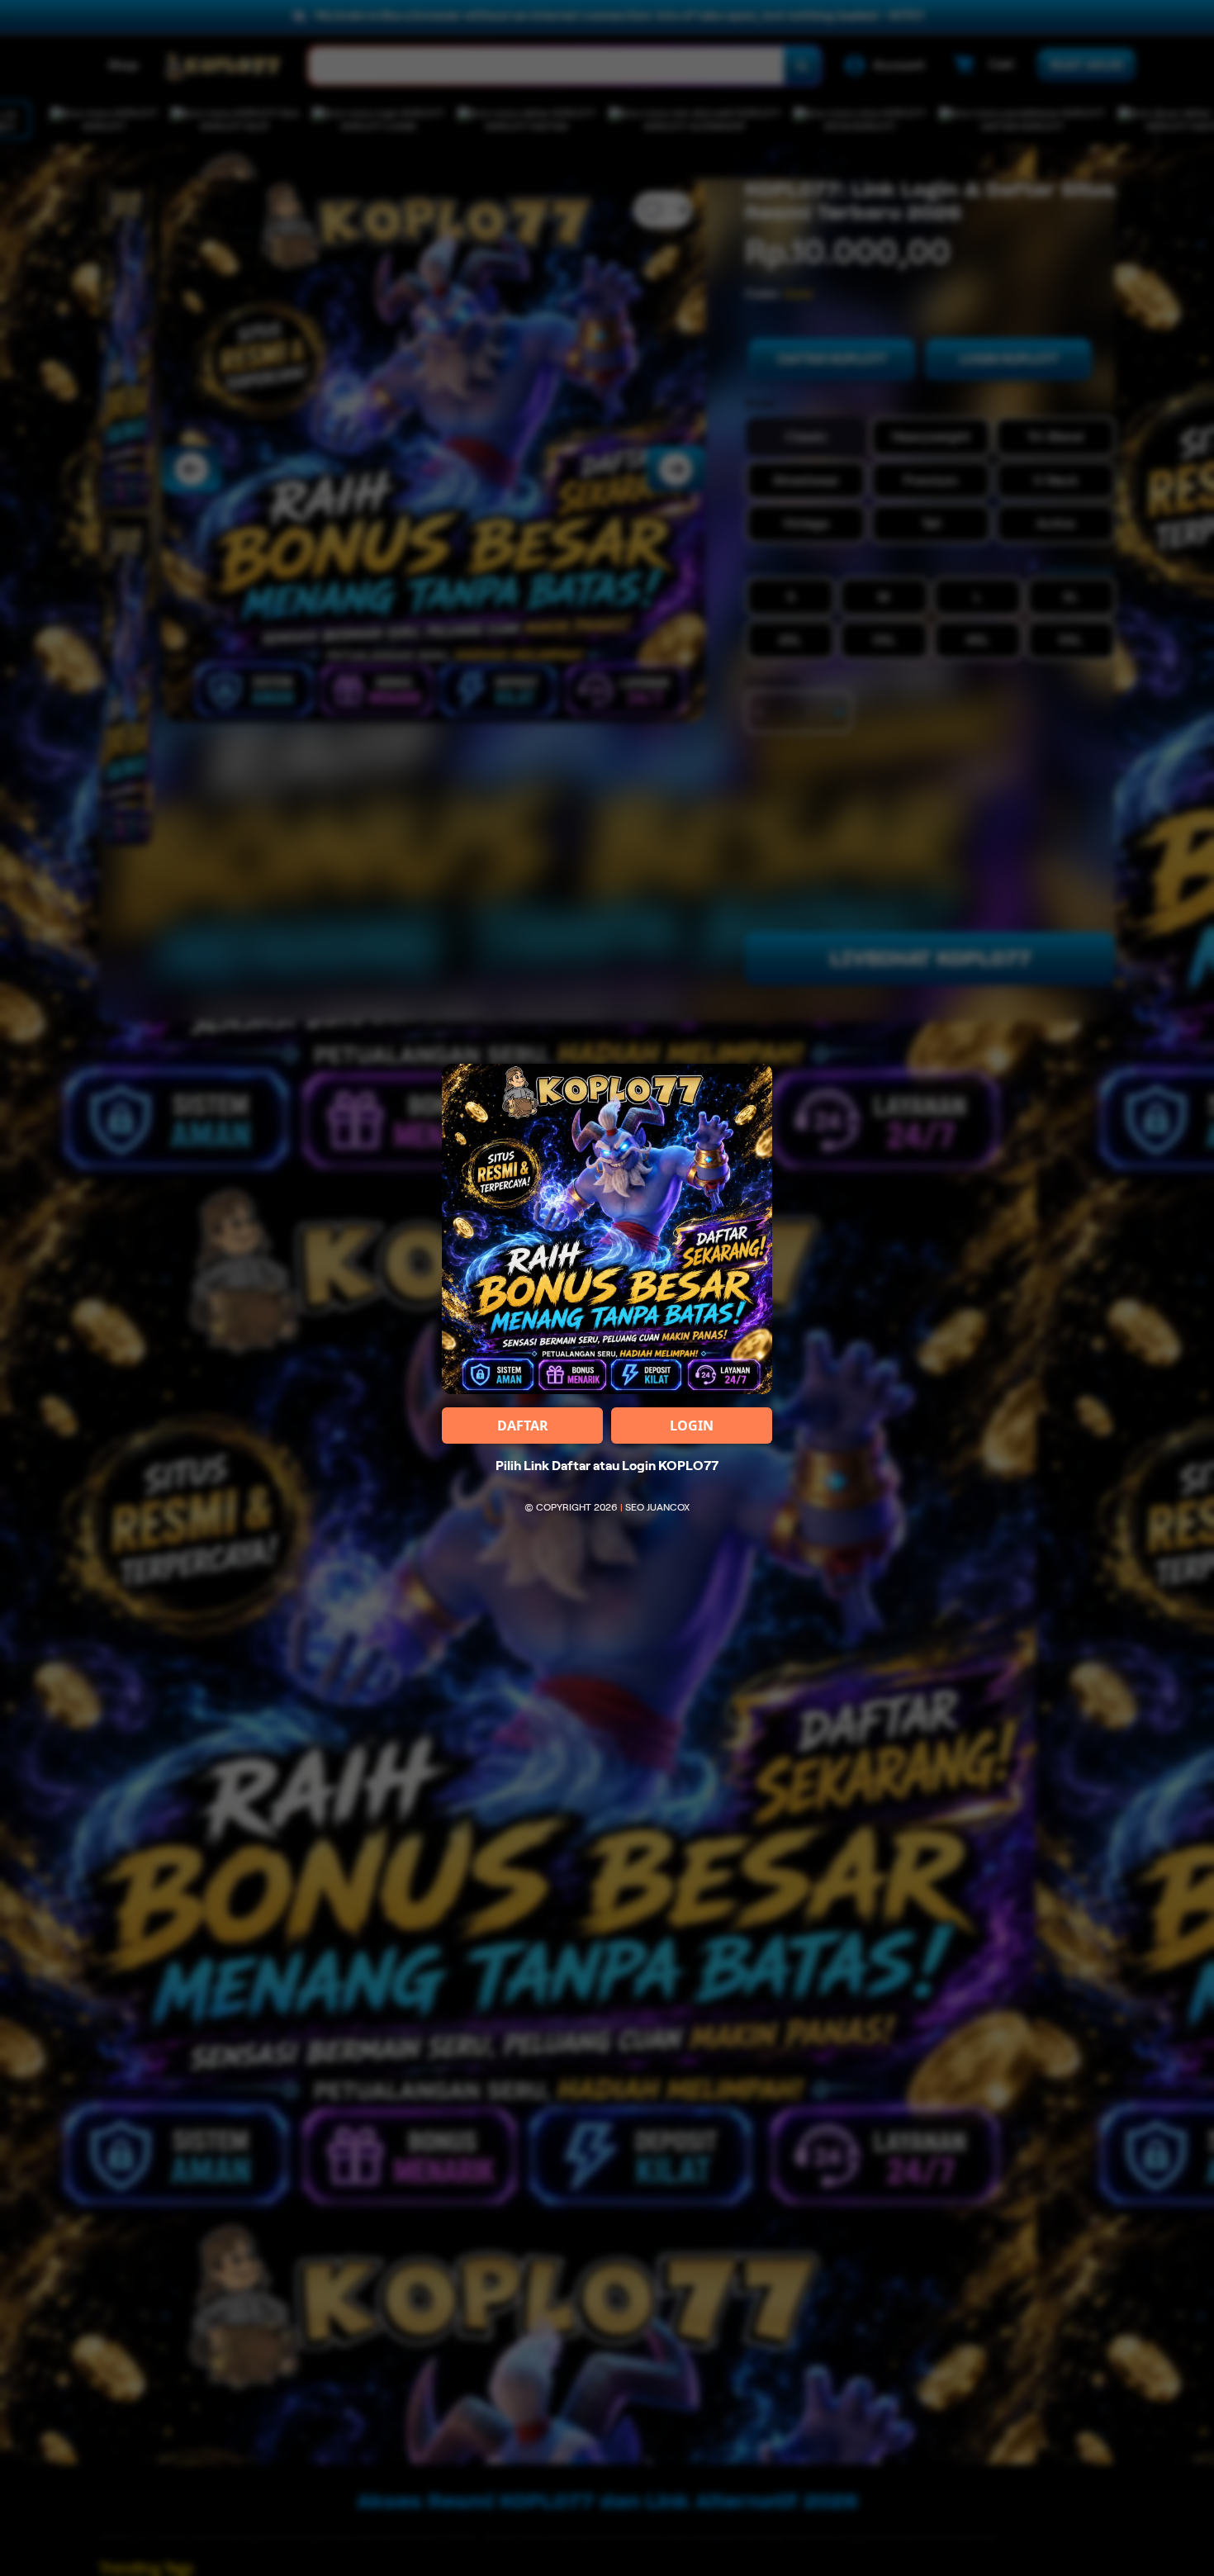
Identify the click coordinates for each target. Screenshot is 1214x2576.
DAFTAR (523, 1426)
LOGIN (692, 1426)
